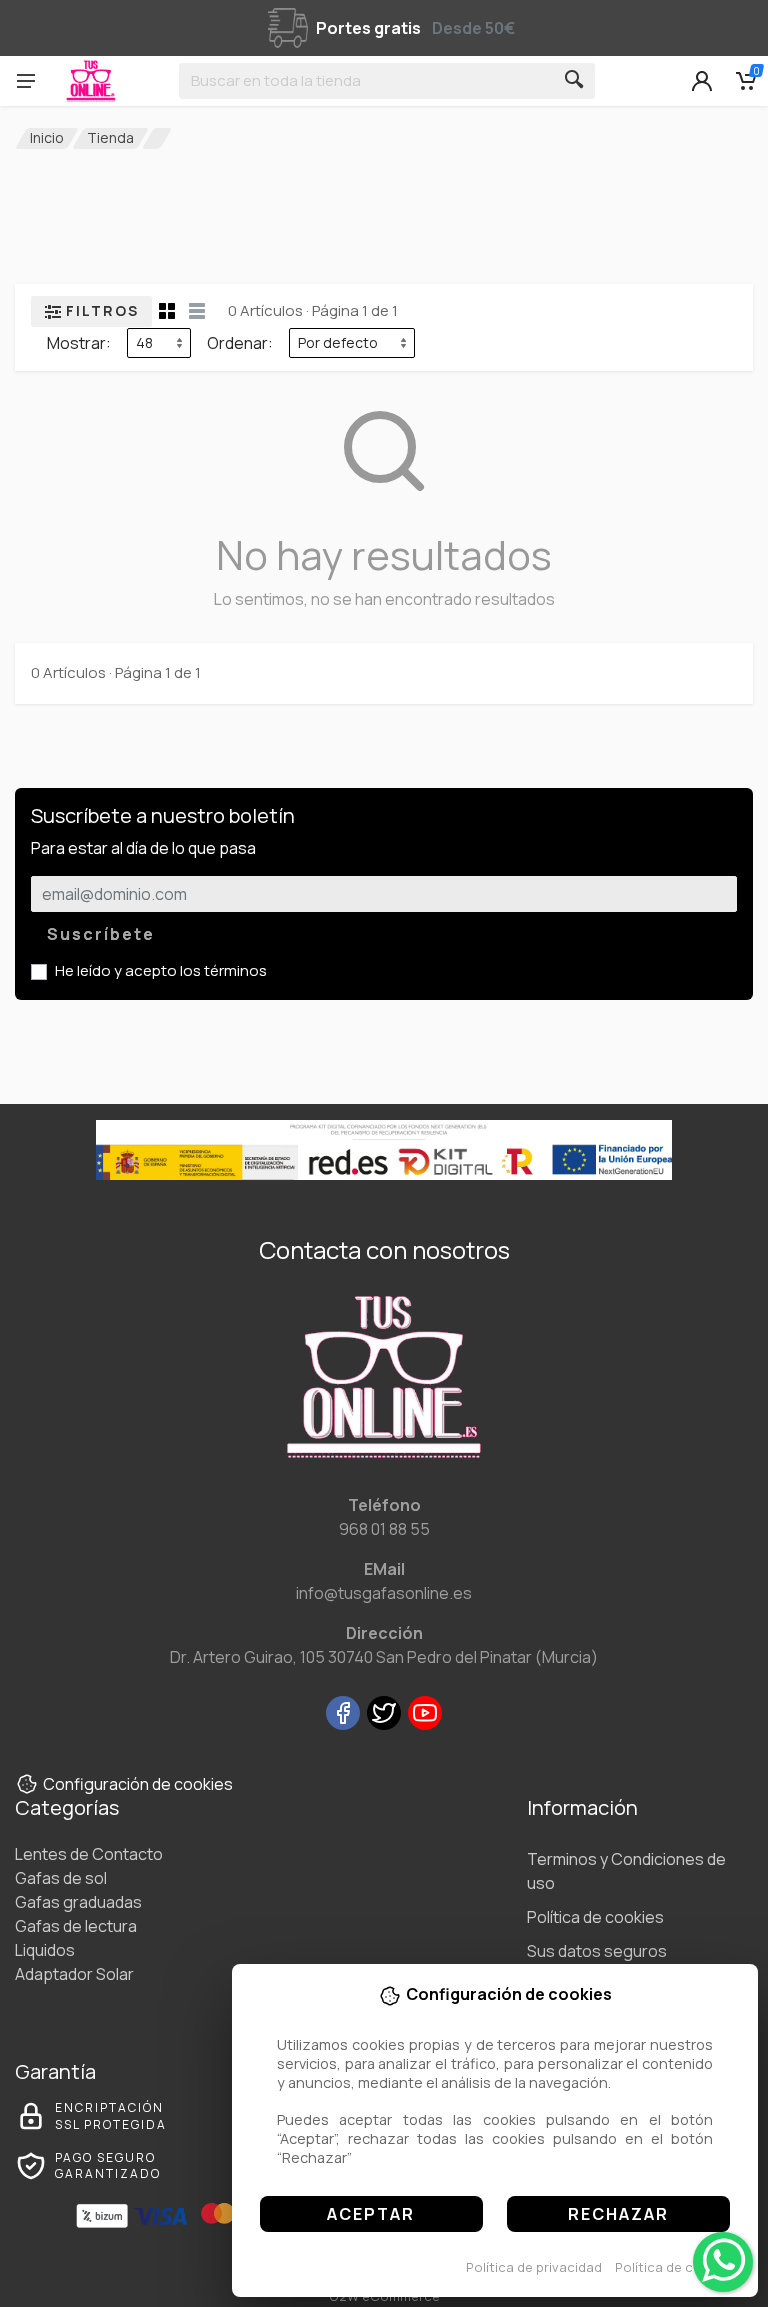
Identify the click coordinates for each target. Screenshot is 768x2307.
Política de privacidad (534, 2267)
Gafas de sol (61, 1878)
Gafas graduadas (78, 1902)
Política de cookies (675, 2267)
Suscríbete (101, 934)
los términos (223, 970)
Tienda (110, 137)
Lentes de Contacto (89, 1854)
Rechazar (618, 2214)
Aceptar (371, 2214)
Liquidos (45, 1950)
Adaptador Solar (74, 1974)
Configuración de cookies (138, 1784)
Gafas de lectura (76, 1926)
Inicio (47, 137)
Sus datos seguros (597, 1951)
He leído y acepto (161, 970)
